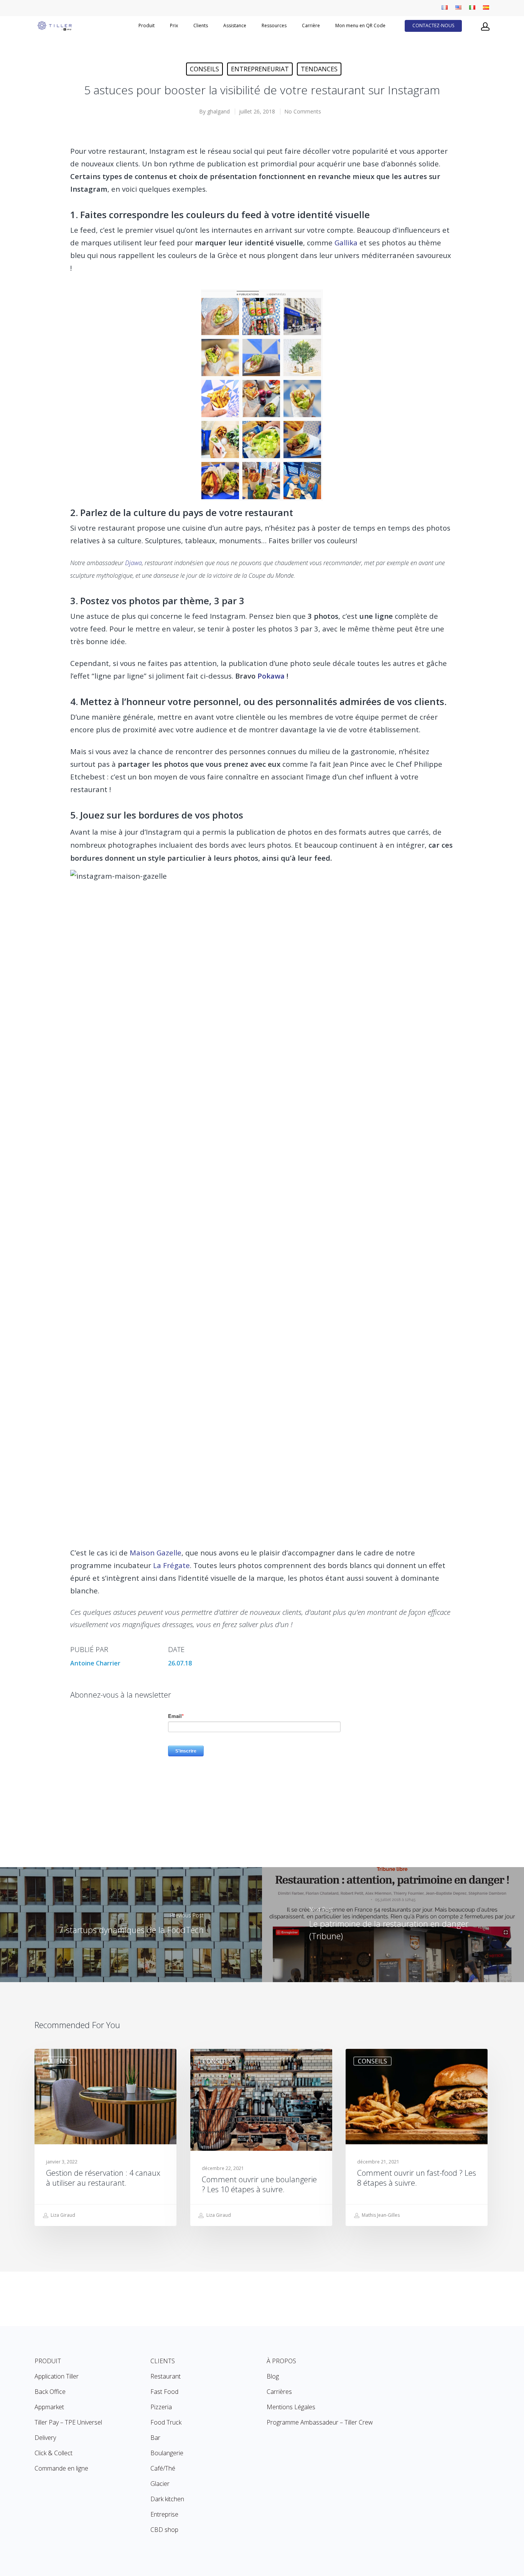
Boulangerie (167, 2453)
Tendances (319, 69)
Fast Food (164, 2392)
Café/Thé (163, 2468)
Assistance (235, 26)
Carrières (279, 2392)
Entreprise (164, 2514)
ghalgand (218, 111)
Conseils (204, 69)
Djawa (133, 563)
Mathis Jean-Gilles (380, 2215)
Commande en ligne (61, 2468)
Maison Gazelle (156, 1553)
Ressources (274, 26)
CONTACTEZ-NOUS (433, 26)
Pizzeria (161, 2407)
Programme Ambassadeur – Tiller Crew (320, 2422)
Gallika (346, 242)
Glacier (160, 2484)
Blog (273, 2376)
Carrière (311, 26)
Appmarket (49, 2407)
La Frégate (171, 1565)
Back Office (50, 2392)
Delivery (45, 2438)
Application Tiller (57, 2376)
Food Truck (166, 2422)
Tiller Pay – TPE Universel (68, 2422)
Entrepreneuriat (260, 69)
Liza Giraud (62, 2215)
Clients (201, 26)
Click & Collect (54, 2453)
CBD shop (164, 2530)
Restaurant (166, 2376)
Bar (155, 2438)
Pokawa (271, 676)
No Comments (303, 111)
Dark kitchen (167, 2499)
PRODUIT (48, 2361)
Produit (147, 26)
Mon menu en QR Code (360, 26)
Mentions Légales (291, 2407)
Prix (174, 26)
